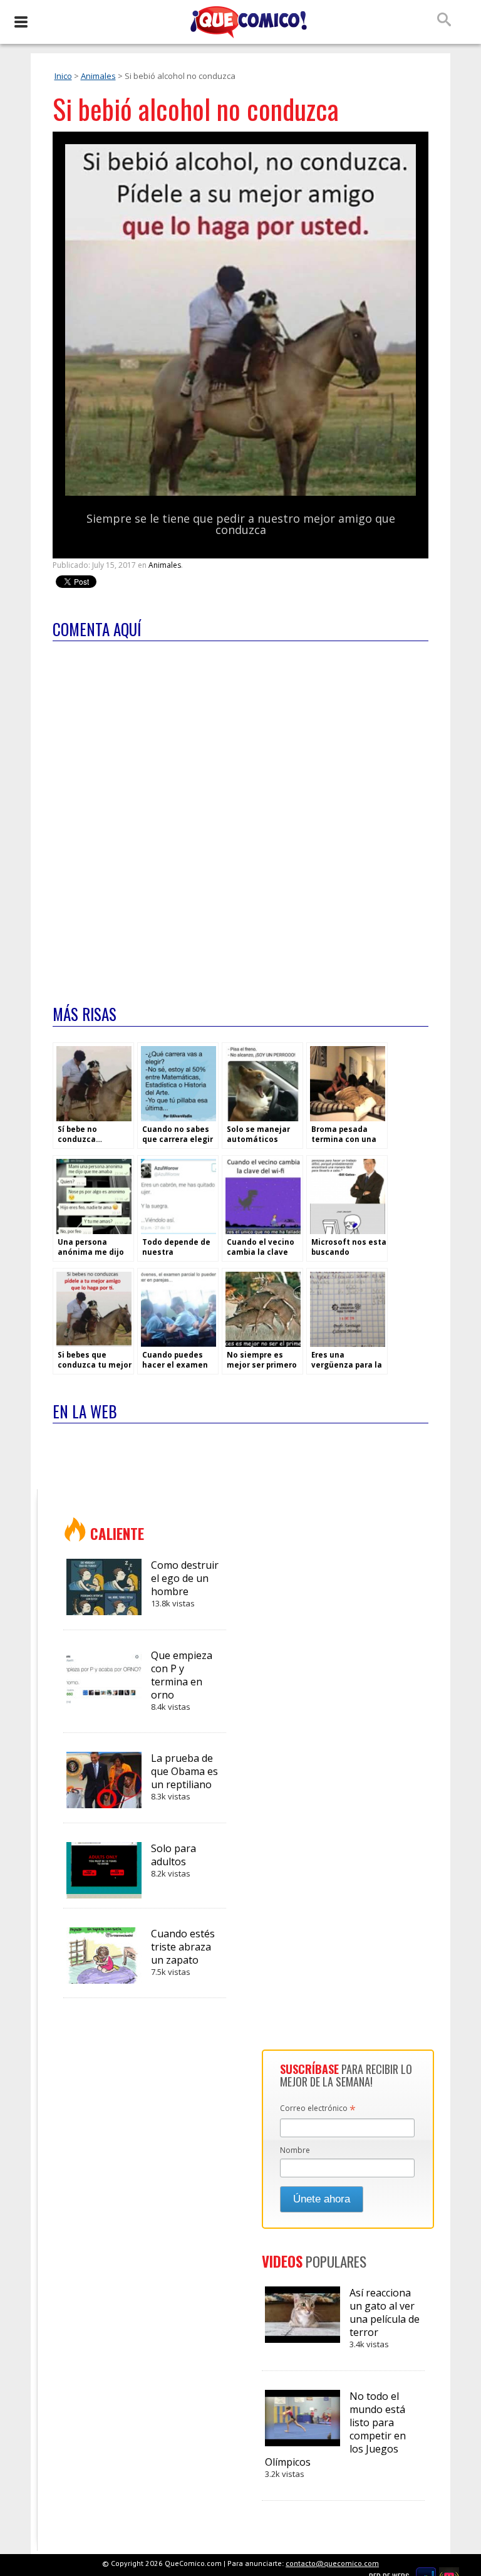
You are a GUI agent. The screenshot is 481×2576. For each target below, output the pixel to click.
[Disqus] (240, 815)
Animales (98, 76)
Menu (20, 22)
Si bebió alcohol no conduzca (196, 109)
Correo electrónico (318, 2109)
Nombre (295, 2150)
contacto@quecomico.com (332, 2563)
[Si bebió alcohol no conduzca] (240, 493)
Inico (63, 76)
